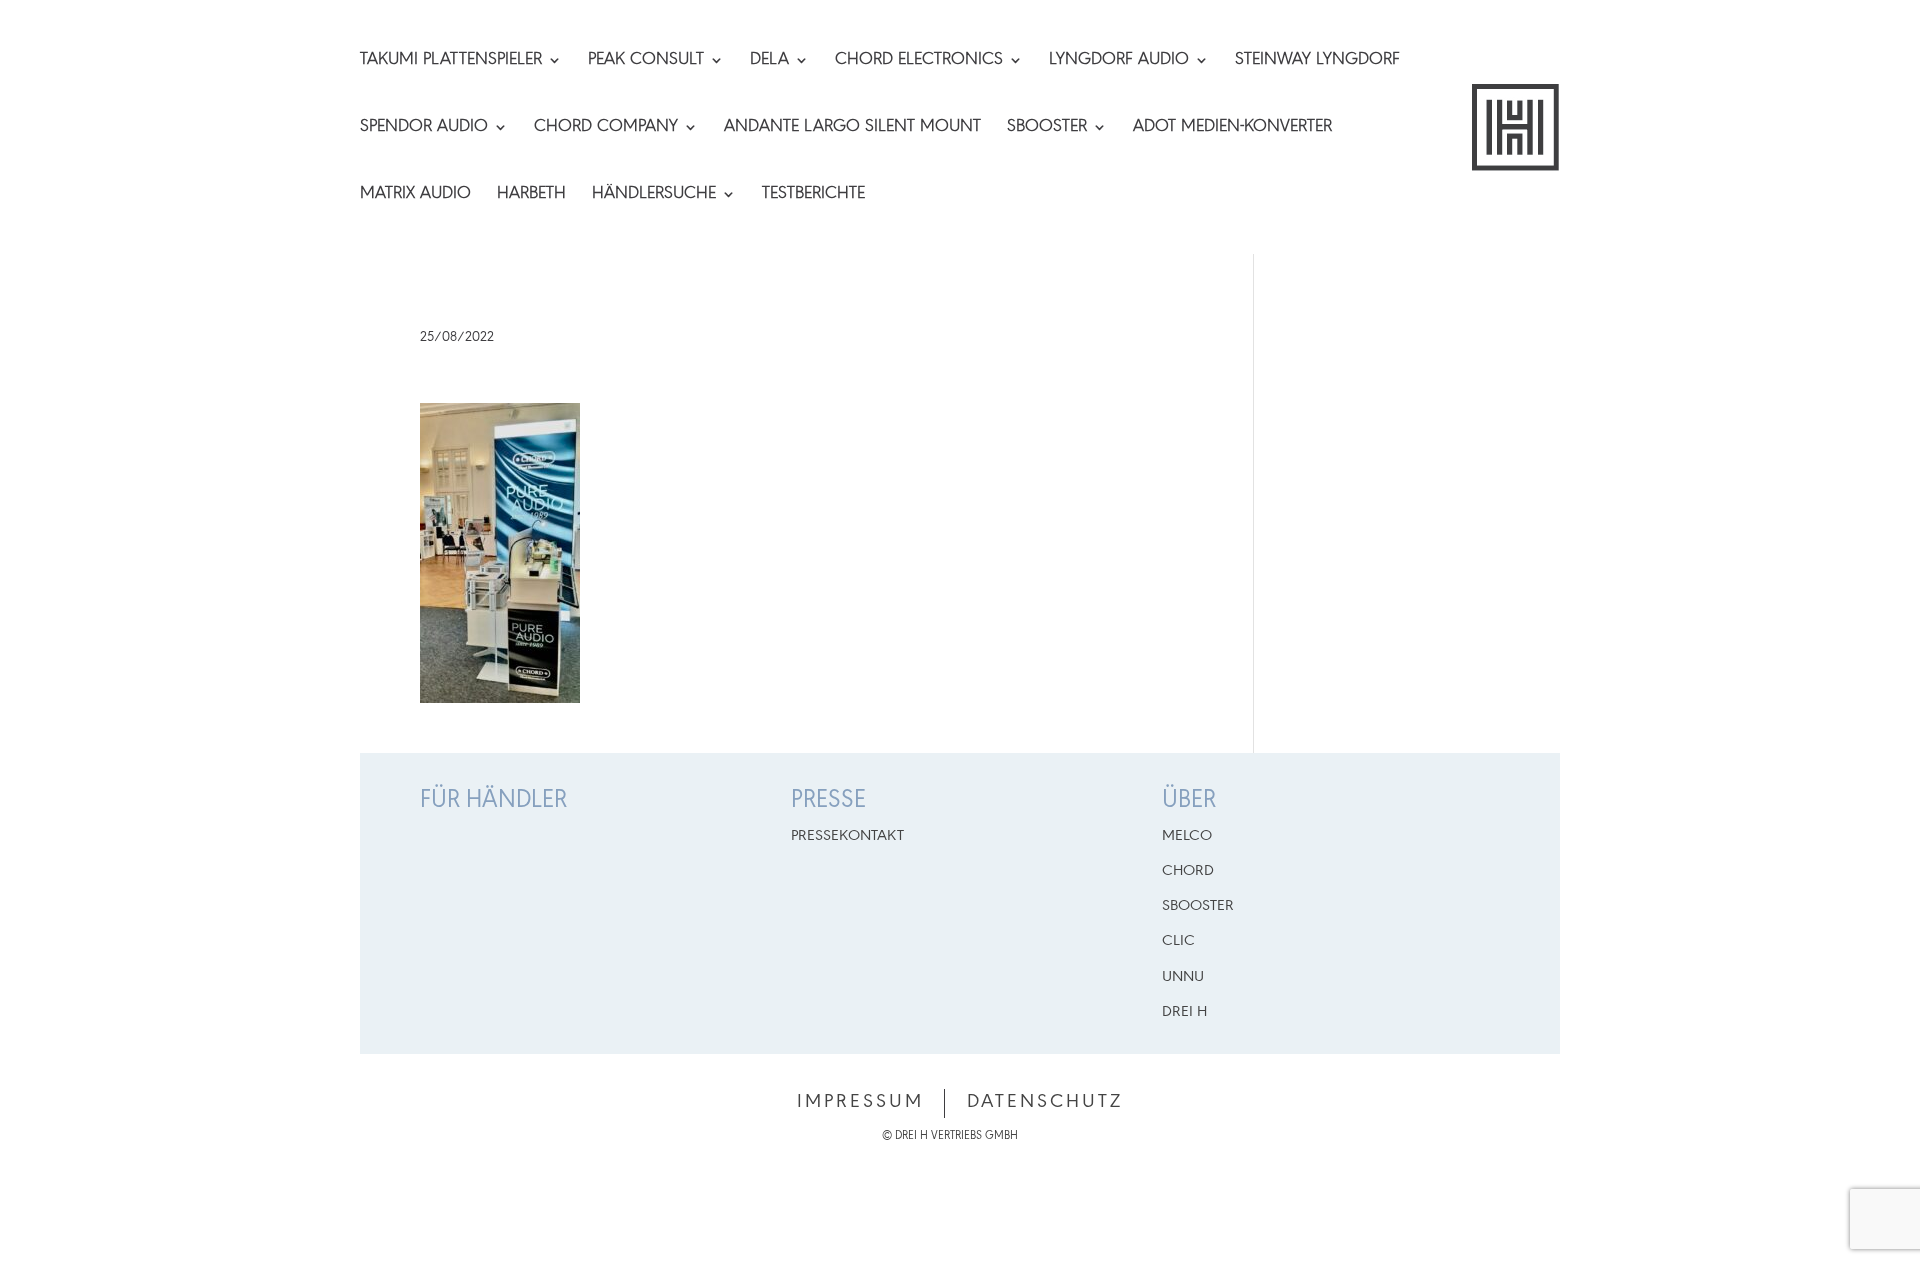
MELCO (1187, 836)
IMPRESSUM (860, 1102)
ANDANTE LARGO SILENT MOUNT (852, 128)
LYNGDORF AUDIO (1119, 61)
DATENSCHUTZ (1045, 1102)
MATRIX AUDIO (415, 195)
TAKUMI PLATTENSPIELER (451, 61)
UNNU (1183, 977)
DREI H (1184, 1012)
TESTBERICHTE (813, 195)
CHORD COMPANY (606, 128)
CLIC (1178, 941)
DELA (769, 61)
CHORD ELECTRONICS (919, 61)
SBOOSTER (1047, 128)
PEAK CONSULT (646, 61)
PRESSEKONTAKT (847, 836)
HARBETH (531, 195)
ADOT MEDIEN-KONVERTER (1232, 128)
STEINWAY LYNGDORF (1317, 61)
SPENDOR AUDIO (424, 128)
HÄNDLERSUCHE (654, 195)
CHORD (1188, 871)
